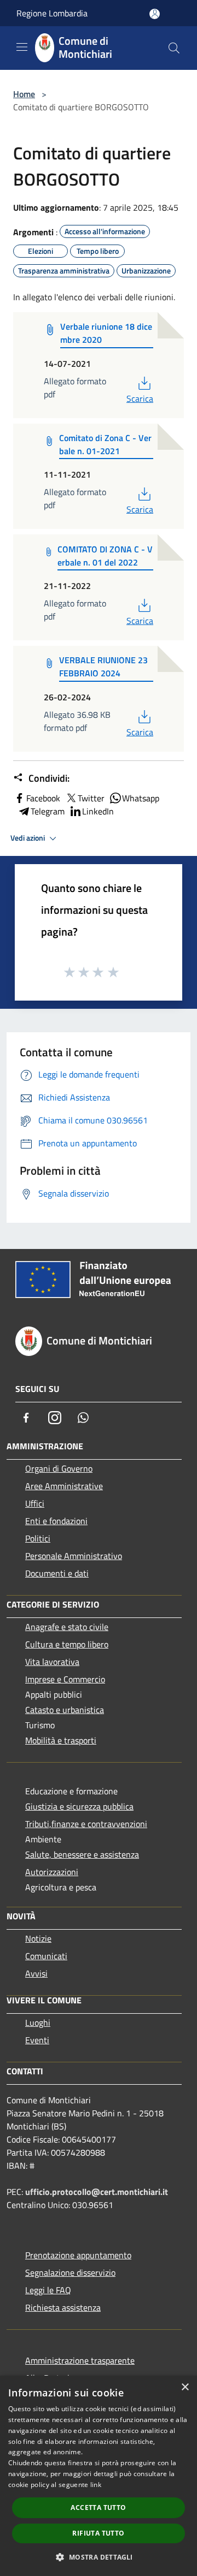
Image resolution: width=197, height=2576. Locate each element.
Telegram (48, 811)
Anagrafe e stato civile (67, 1627)
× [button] (185, 2387)
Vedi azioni (28, 838)
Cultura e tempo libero (67, 1644)
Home (24, 94)
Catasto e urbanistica (65, 1710)
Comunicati (46, 1956)
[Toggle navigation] (22, 47)
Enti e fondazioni (56, 1521)
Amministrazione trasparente (80, 2360)
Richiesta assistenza (63, 2307)
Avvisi (36, 1973)
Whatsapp (141, 798)
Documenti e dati (57, 1573)
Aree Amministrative (64, 1486)
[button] (98, 2557)
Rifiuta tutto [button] (98, 2533)
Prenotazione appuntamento (78, 2255)
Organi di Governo (59, 1468)
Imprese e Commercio (65, 1679)
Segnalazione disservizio (70, 2272)
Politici (38, 1538)
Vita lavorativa (52, 1662)
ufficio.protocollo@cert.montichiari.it (97, 2192)
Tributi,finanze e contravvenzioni (86, 1824)
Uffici (35, 1503)
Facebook (43, 798)
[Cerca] (174, 48)
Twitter (91, 798)
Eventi (37, 2040)
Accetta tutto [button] (98, 2507)
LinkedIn (98, 811)
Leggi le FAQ (48, 2290)
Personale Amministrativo (74, 1556)
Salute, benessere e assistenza (82, 1854)
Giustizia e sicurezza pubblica (79, 1806)
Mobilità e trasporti (61, 1740)
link (96, 2485)
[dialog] (99, 2476)
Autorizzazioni (52, 1872)
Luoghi (38, 2022)
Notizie (38, 1938)
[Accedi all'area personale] (155, 14)
